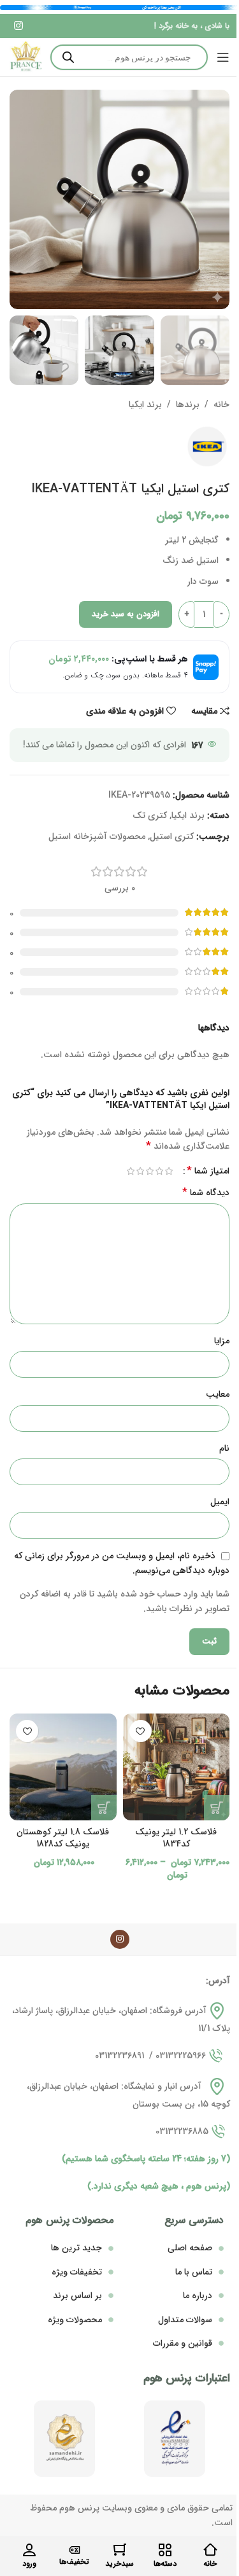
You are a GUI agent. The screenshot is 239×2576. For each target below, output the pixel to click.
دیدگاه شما (206, 1193)
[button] (104, 1808)
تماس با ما (194, 2272)
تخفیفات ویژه (77, 2272)
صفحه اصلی (190, 2248)
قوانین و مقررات (183, 2343)
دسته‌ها (165, 2564)
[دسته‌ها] (165, 2550)
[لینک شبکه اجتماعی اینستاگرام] (18, 26)
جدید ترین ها (76, 2248)
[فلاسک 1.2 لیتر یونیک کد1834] (177, 1767)
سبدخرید (119, 2564)
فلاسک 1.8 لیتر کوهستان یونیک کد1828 (63, 1838)
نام (224, 1448)
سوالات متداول (185, 2320)
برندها (188, 405)
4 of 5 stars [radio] (140, 1171)
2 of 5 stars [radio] (159, 1171)
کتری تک (150, 815)
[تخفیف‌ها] (75, 2550)
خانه (221, 405)
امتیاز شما (208, 1171)
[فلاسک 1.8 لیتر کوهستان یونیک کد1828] (63, 1767)
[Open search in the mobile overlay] (129, 57)
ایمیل (220, 1502)
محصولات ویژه (75, 2320)
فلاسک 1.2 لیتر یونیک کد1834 (176, 1838)
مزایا (222, 1341)
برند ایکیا (145, 405)
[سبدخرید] (120, 2550)
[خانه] (210, 2550)
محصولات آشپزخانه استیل (97, 836)
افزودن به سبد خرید (126, 614)
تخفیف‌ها (74, 2562)
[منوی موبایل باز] (223, 57)
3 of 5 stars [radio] (149, 1171)
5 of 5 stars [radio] (130, 1171)
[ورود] (29, 2550)
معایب (218, 1394)
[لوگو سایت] (25, 57)
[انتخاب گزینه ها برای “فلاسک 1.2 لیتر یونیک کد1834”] (217, 1808)
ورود (29, 2564)
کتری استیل (172, 836)
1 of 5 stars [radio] (169, 1171)
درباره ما (198, 2296)
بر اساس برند (77, 2296)
